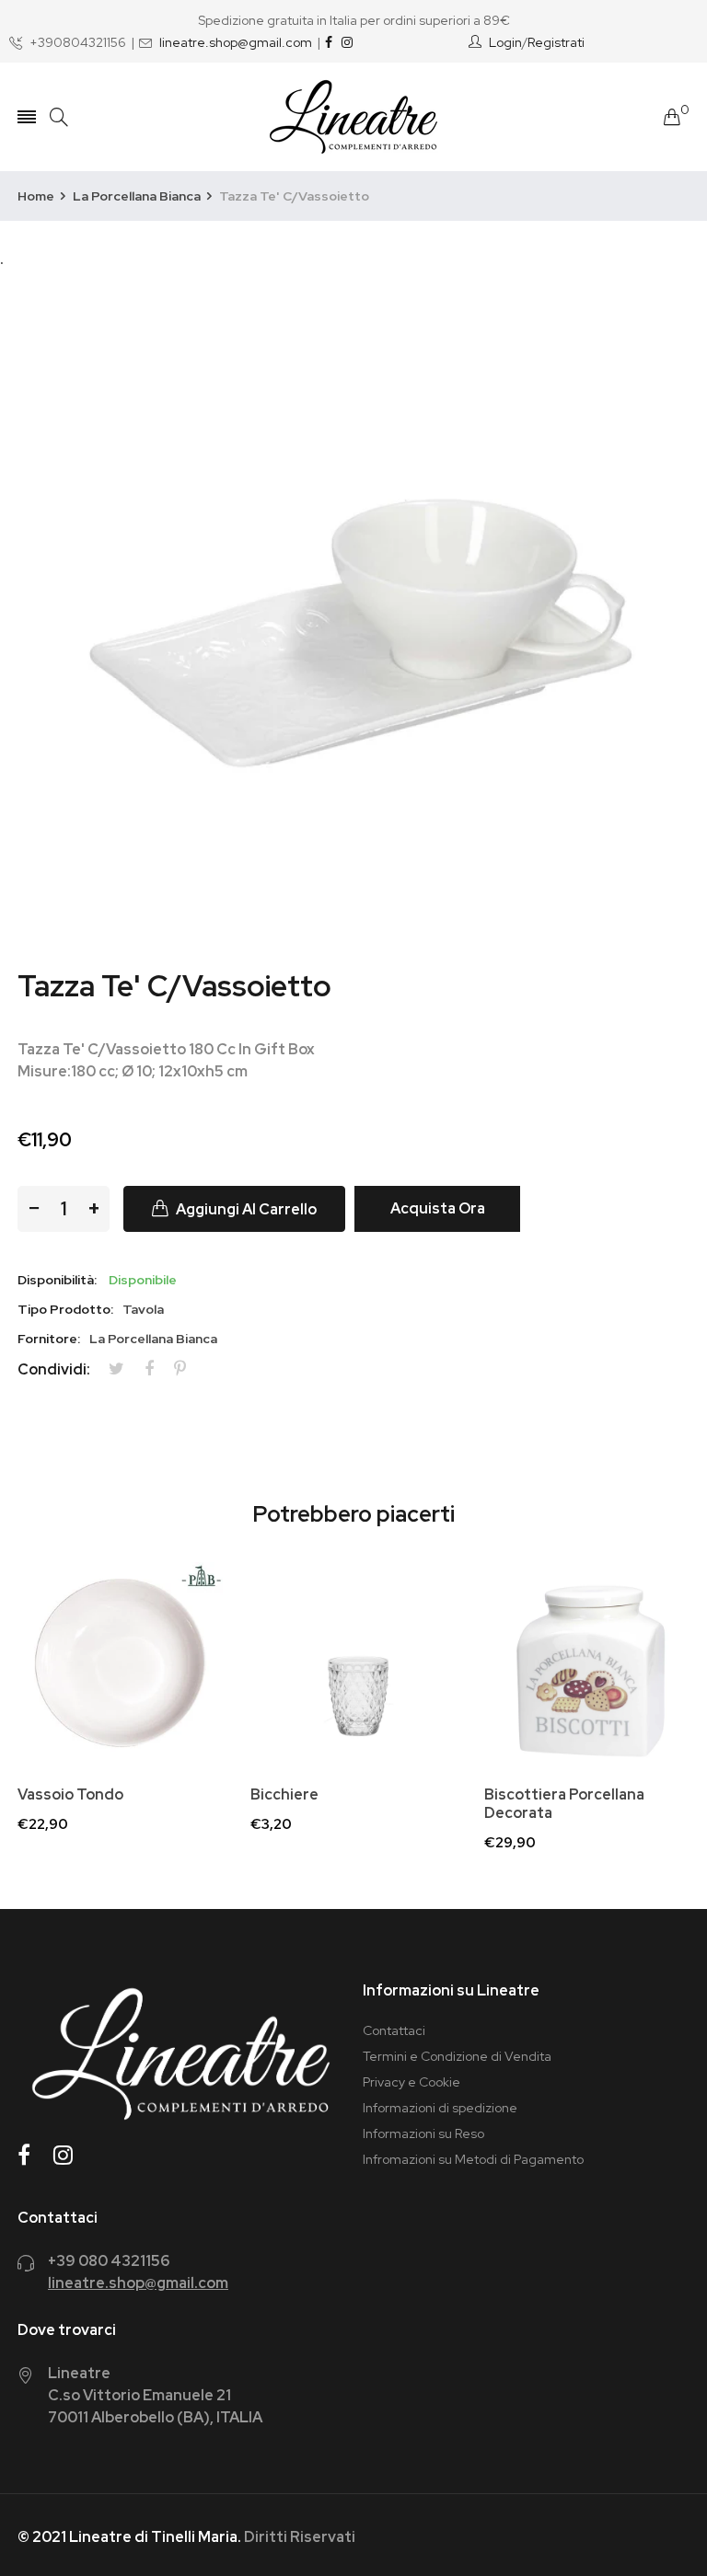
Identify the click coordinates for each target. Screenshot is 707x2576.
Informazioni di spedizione (440, 2108)
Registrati (556, 42)
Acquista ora (438, 1208)
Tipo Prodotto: (65, 1309)
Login (505, 42)
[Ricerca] (59, 117)
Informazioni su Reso (423, 2133)
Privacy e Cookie (411, 2082)
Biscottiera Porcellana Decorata (564, 1804)
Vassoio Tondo (70, 1795)
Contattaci (394, 2030)
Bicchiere (284, 1795)
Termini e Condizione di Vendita (457, 2056)
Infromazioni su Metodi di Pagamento (473, 2159)
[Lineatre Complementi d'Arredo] (353, 117)
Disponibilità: (57, 1280)
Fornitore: (49, 1339)
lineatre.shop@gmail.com (236, 42)
